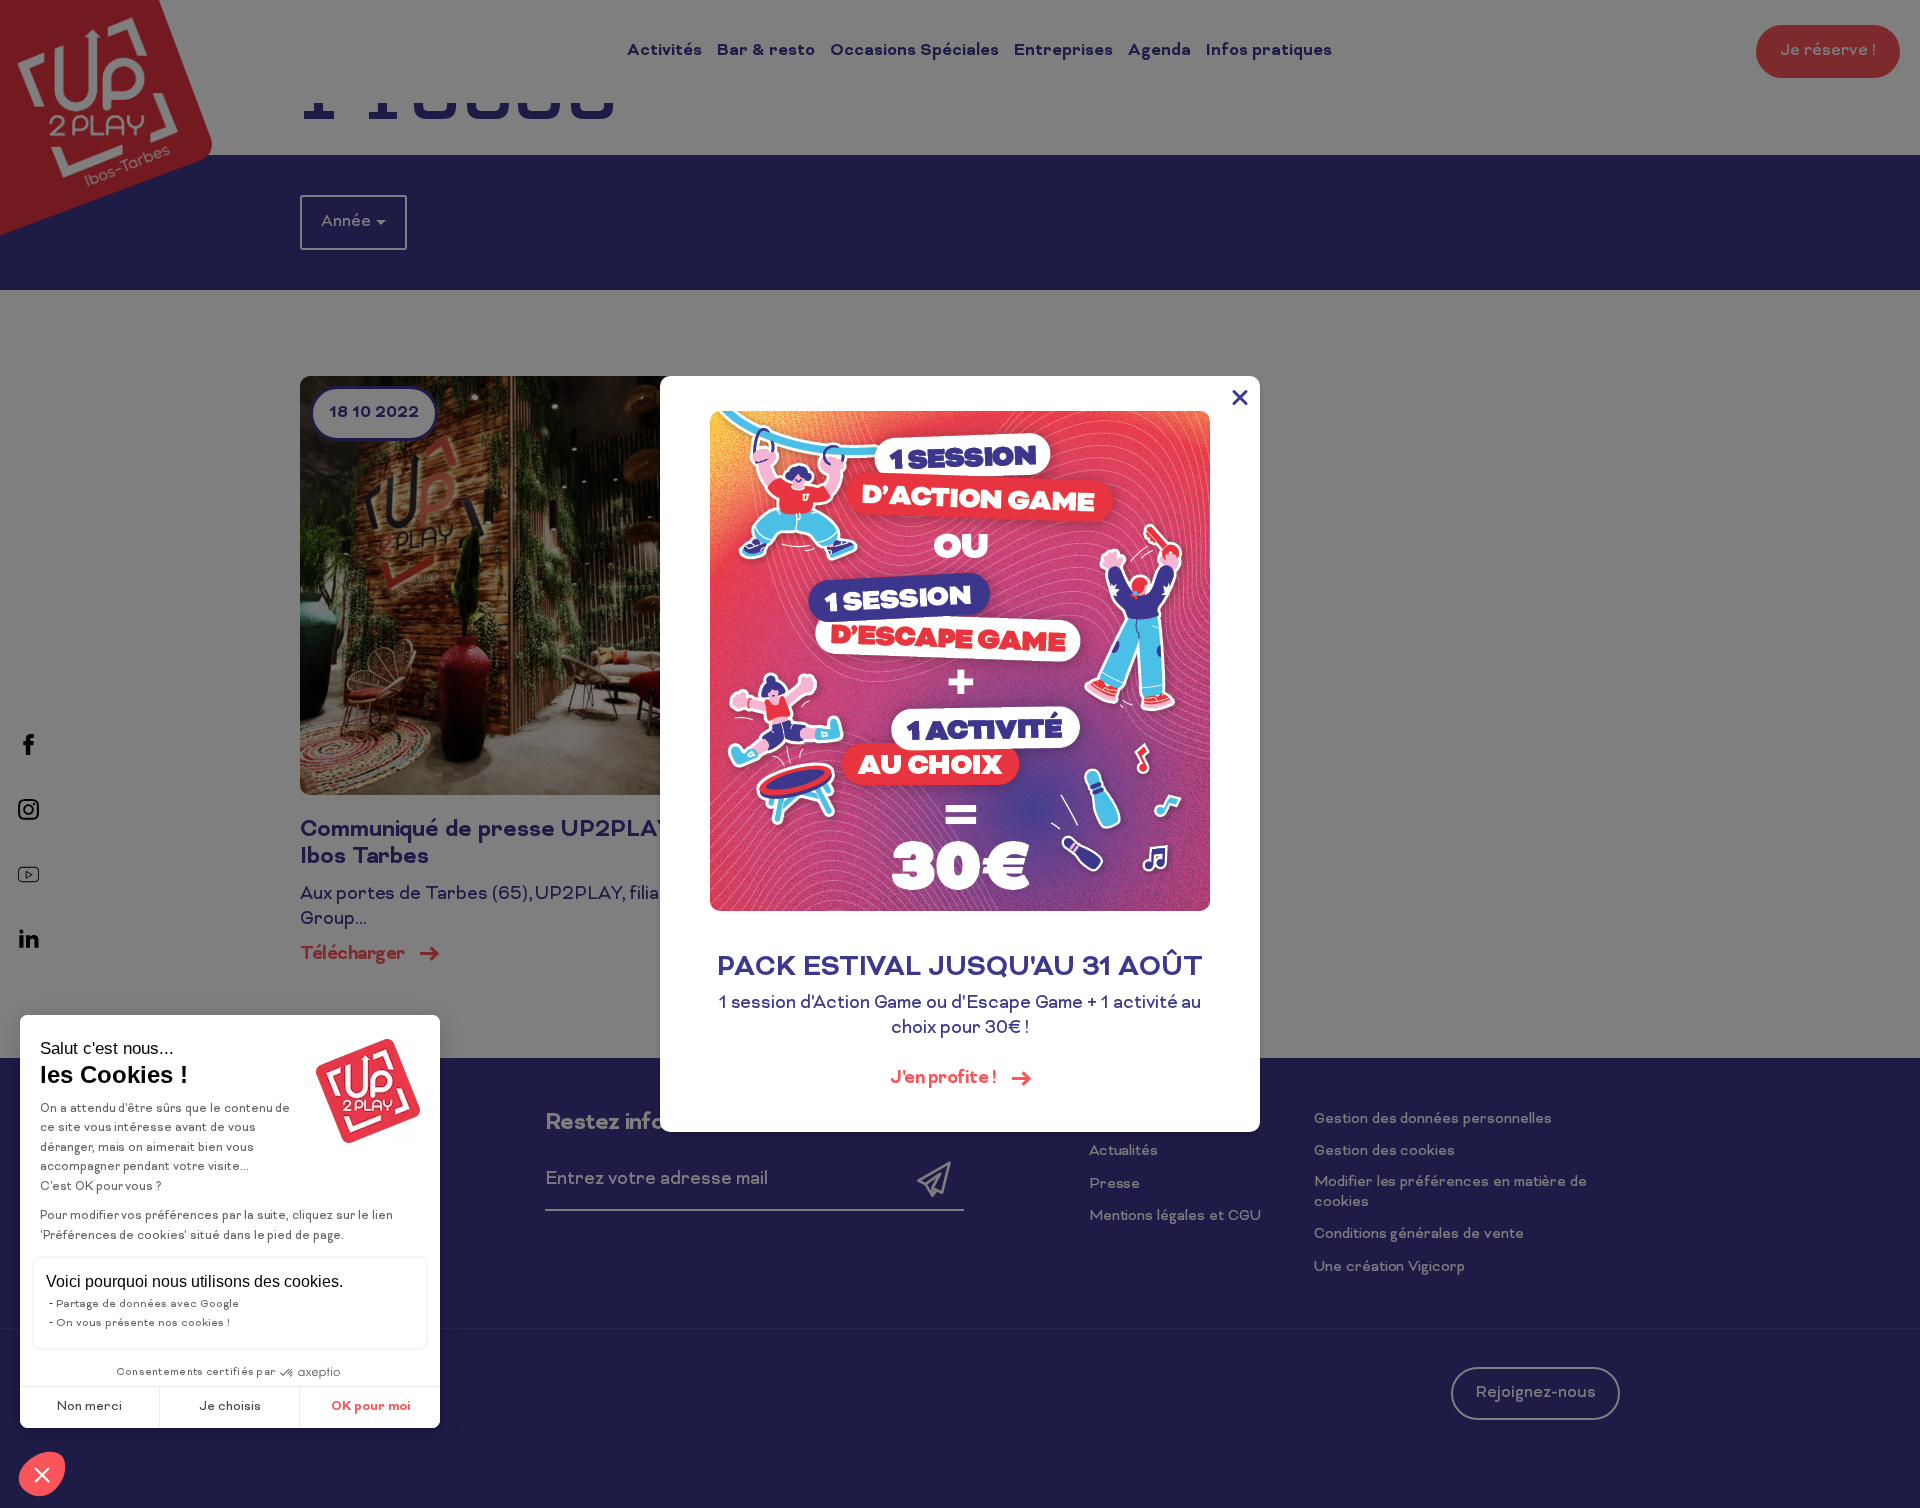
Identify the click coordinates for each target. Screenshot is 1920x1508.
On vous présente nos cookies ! (143, 1323)
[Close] (1240, 396)
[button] (42, 1474)
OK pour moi (370, 1407)
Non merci (89, 1407)
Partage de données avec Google (147, 1304)
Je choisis (230, 1407)
